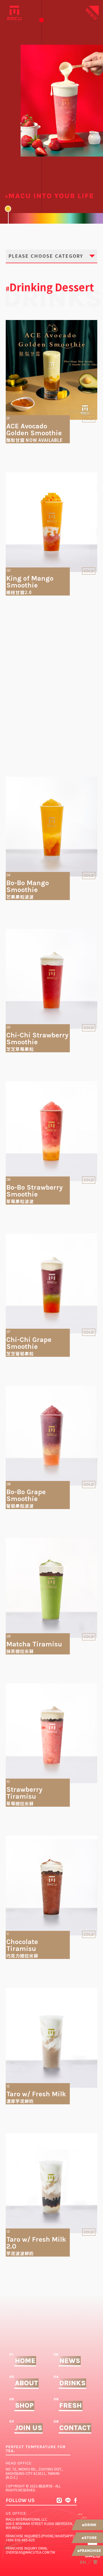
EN (83, 2562)
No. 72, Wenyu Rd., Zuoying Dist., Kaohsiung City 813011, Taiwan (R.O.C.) (34, 2473)
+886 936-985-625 (20, 2540)
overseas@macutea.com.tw (30, 2552)
